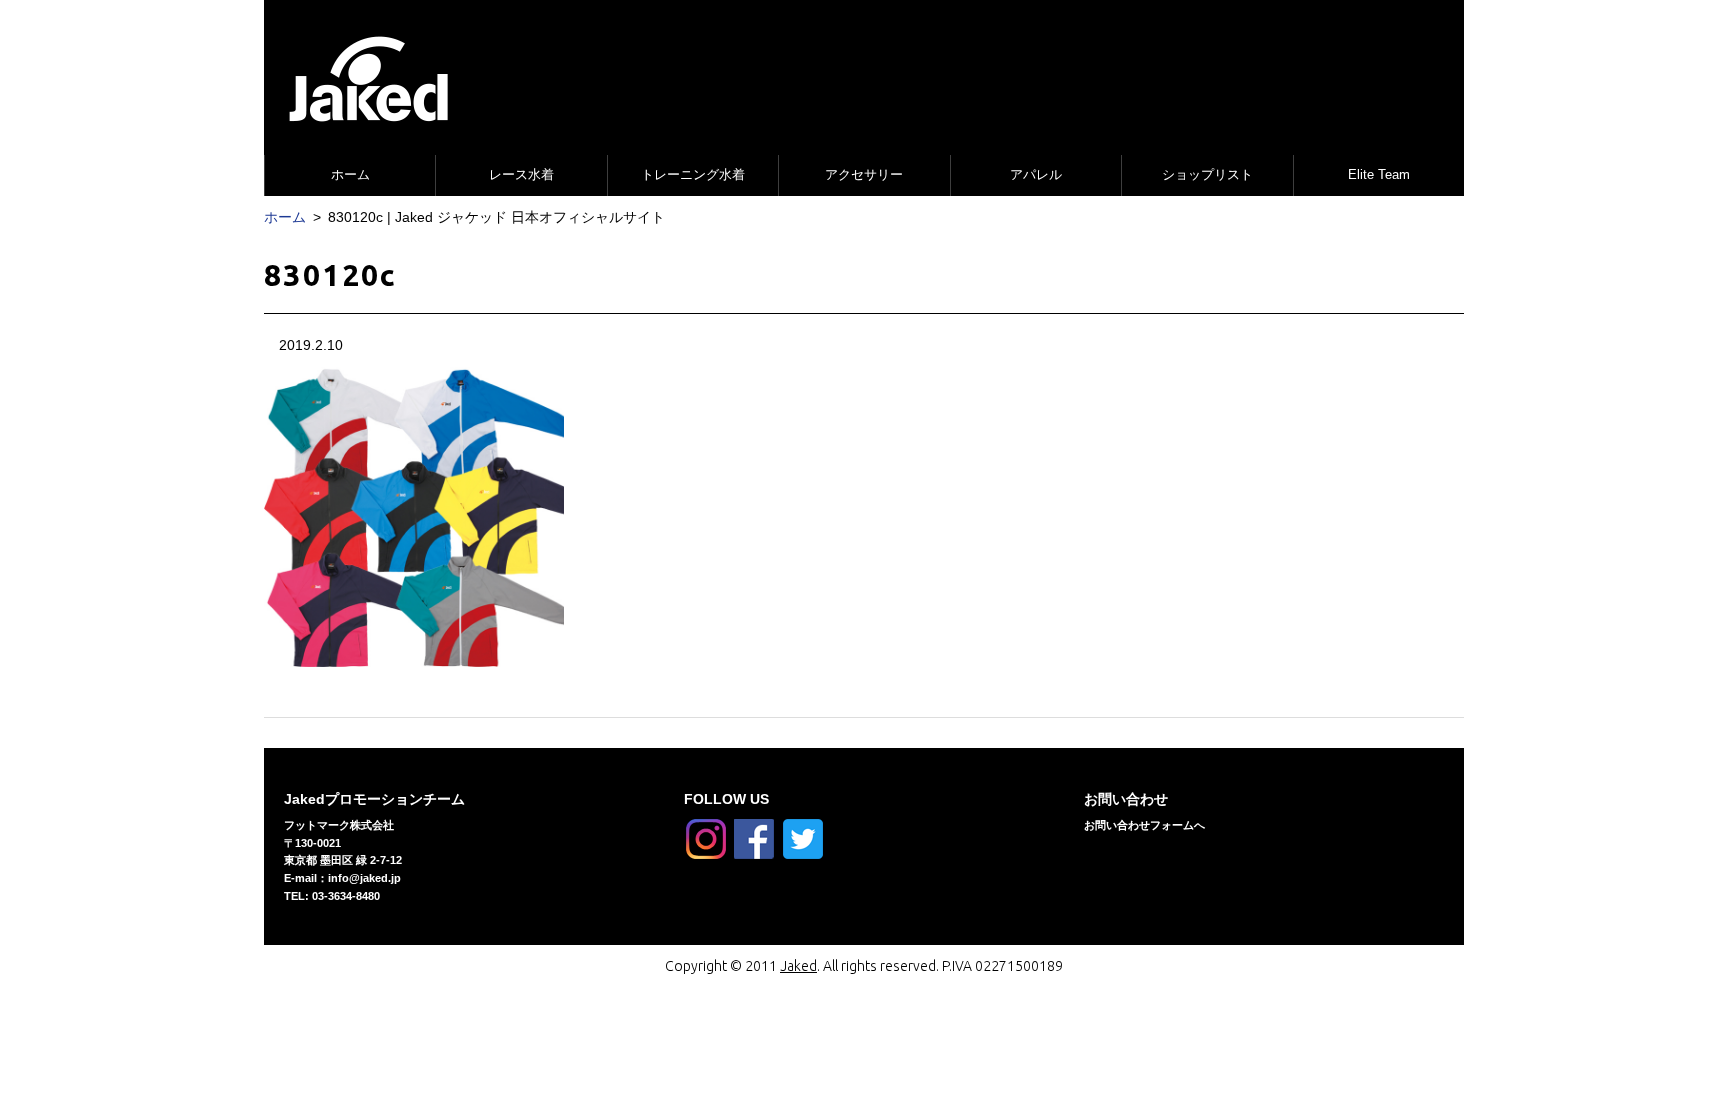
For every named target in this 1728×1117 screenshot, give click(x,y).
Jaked (798, 966)
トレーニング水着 (693, 174)
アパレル (1036, 174)
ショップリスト (1207, 174)
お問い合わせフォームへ (1144, 825)
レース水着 (521, 174)
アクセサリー (864, 174)
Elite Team (1379, 174)
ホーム (350, 174)
